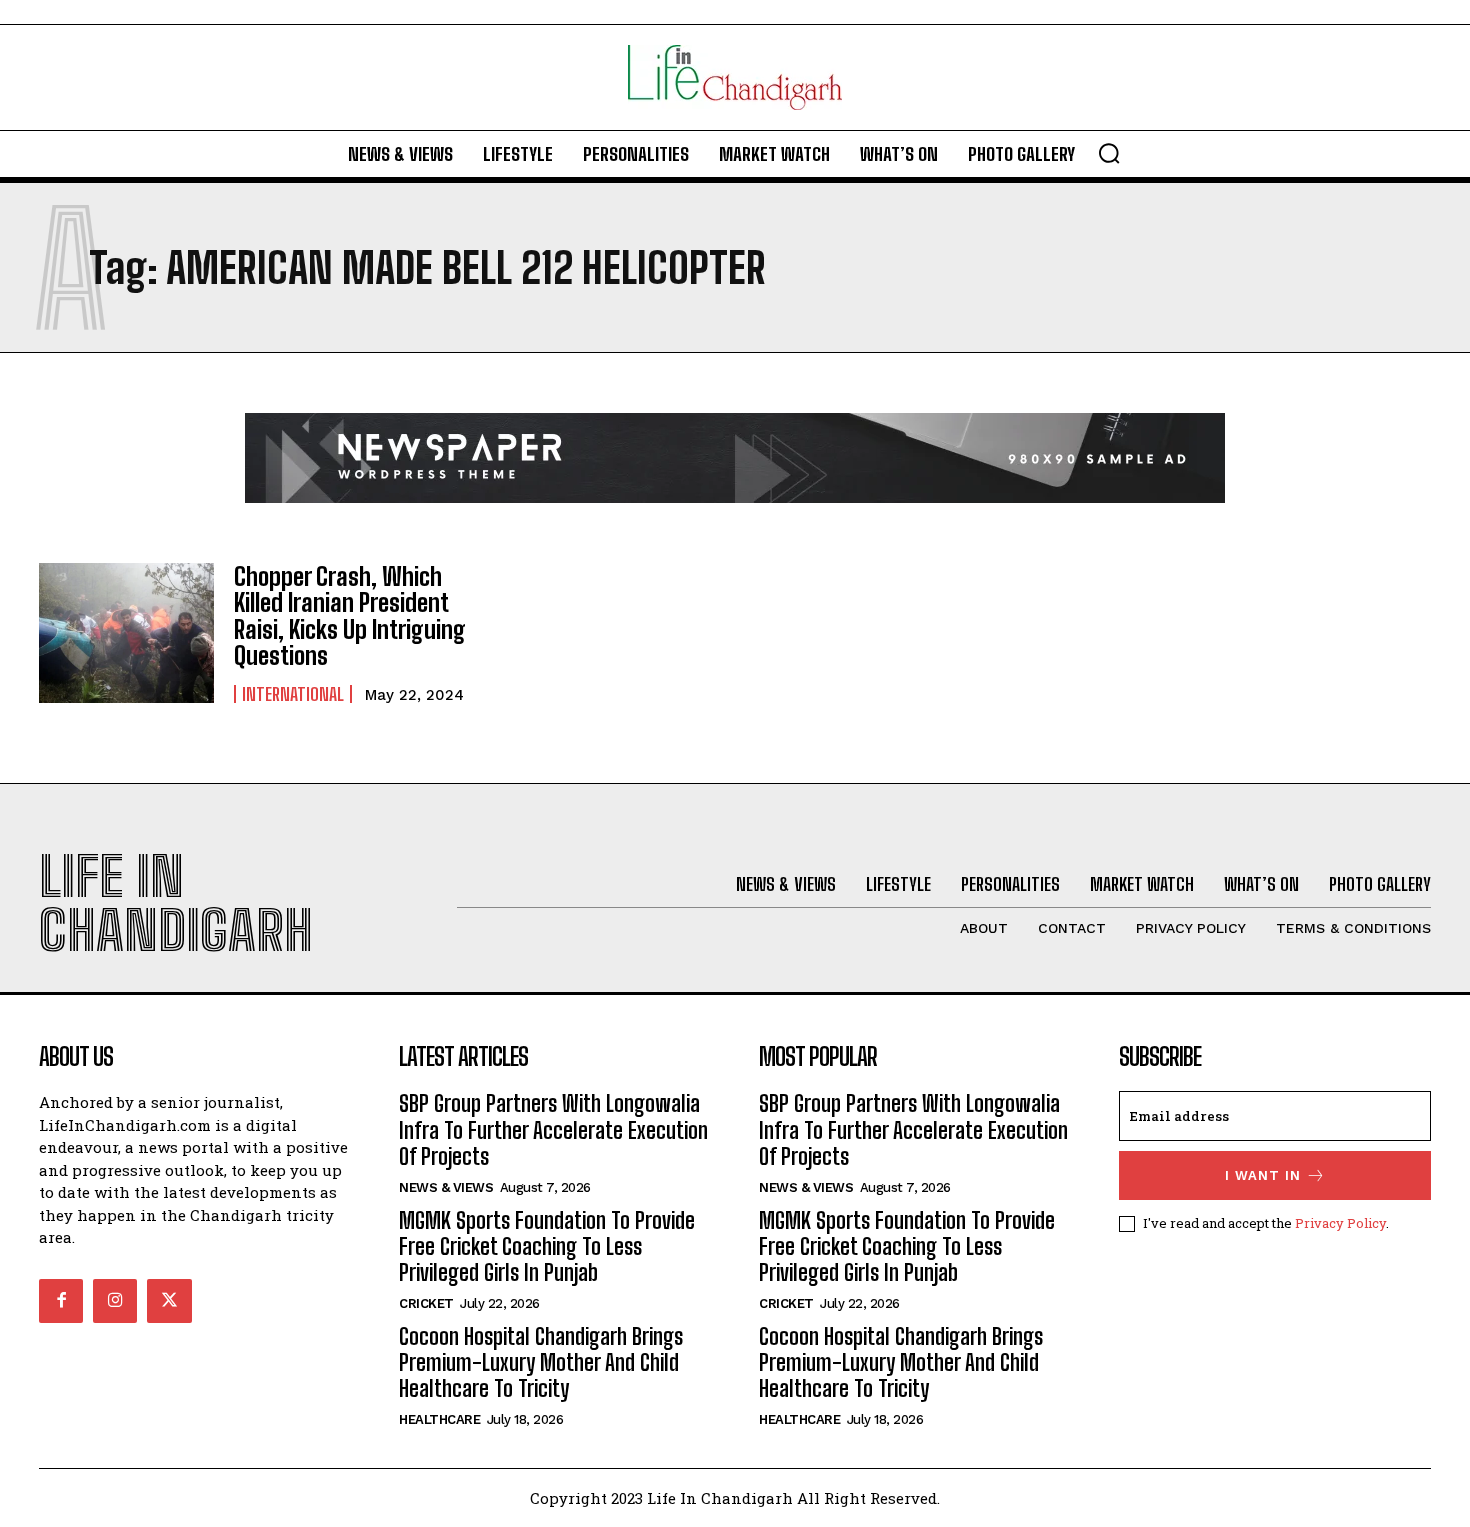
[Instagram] (115, 1301)
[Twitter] (169, 1301)
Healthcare (439, 1419)
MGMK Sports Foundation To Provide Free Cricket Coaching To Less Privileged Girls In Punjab (547, 1247)
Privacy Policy (1340, 1223)
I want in (1263, 1175)
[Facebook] (61, 1301)
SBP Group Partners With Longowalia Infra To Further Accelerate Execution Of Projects (553, 1130)
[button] (1109, 153)
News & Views (446, 1187)
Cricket (426, 1303)
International (293, 694)
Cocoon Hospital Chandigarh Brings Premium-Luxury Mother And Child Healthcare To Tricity (541, 1363)
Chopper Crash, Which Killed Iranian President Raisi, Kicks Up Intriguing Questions (350, 616)
